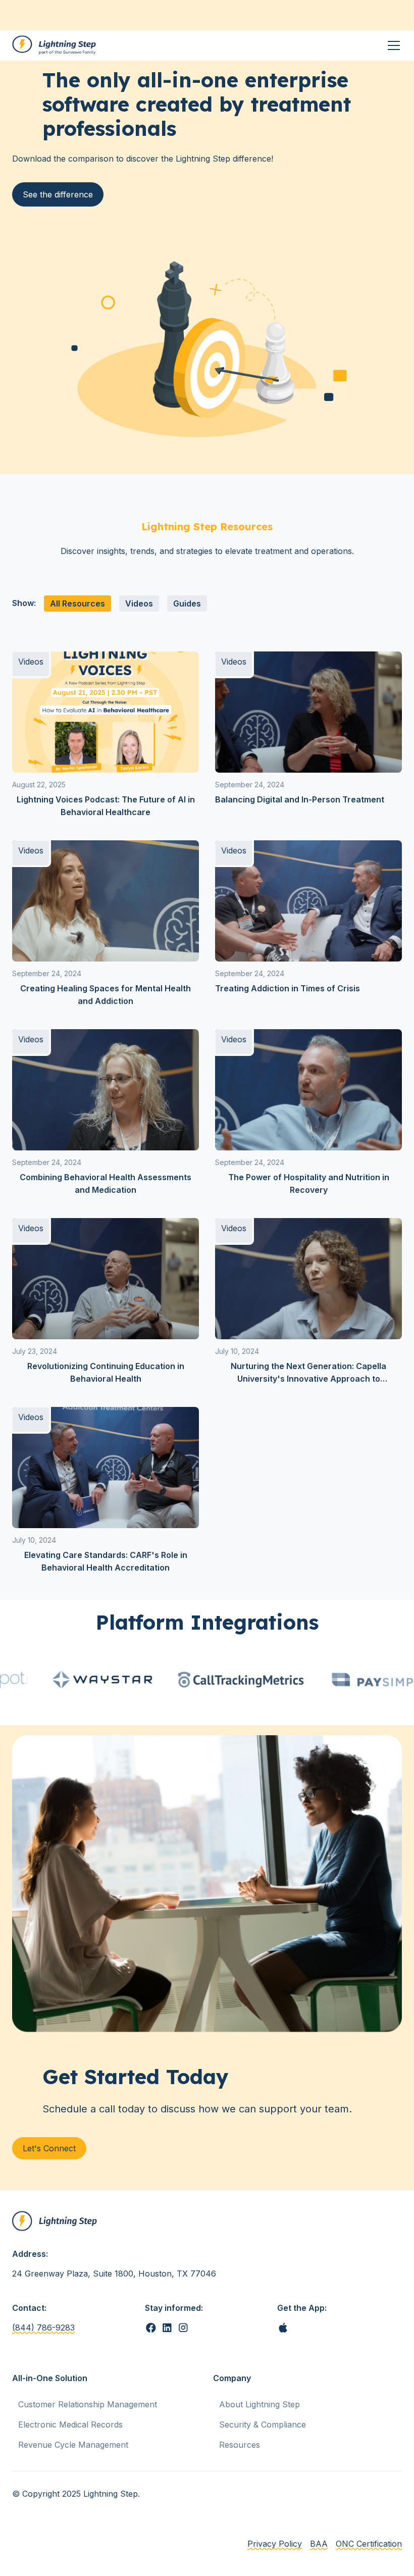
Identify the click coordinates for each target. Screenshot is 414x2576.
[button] (392, 45)
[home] (55, 45)
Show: (24, 603)
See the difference (58, 194)
